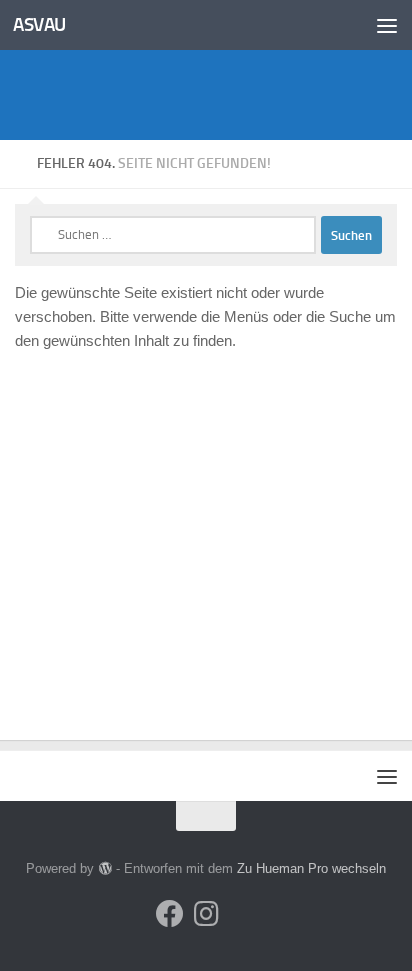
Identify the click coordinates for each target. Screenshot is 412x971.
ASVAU (39, 24)
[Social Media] (170, 914)
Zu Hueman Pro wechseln (311, 868)
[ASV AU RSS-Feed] (242, 915)
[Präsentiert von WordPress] (104, 868)
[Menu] (387, 25)
